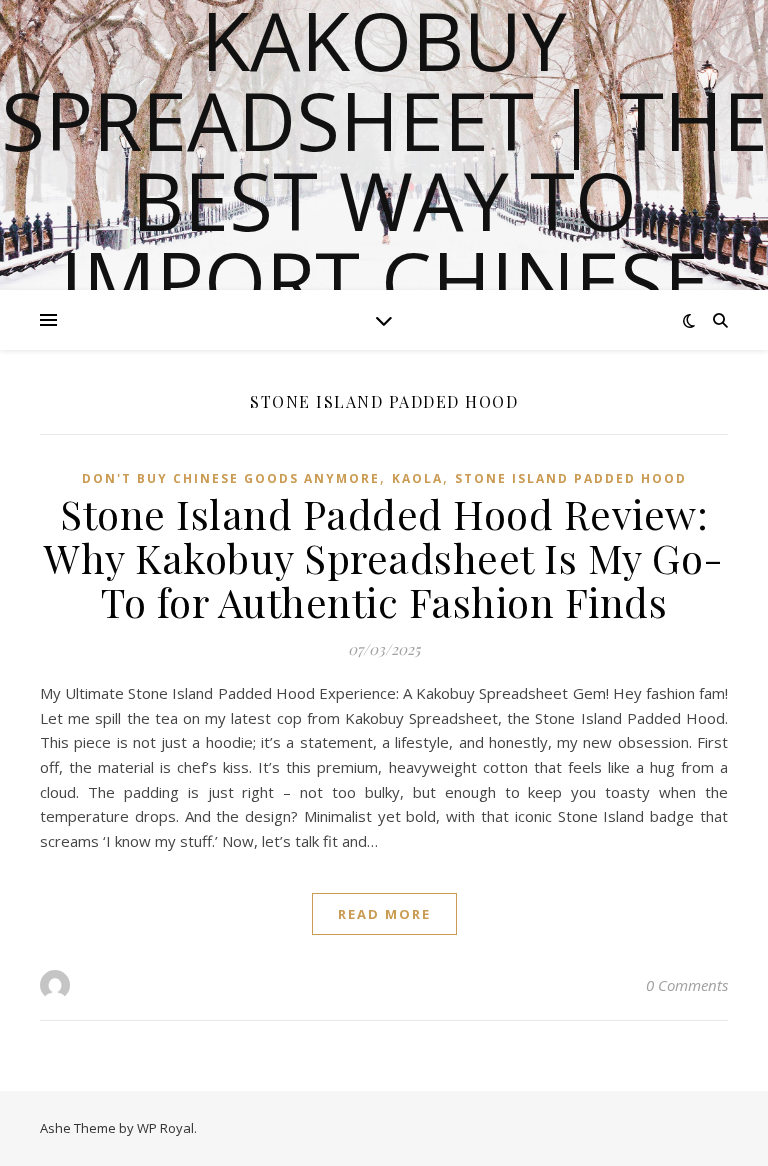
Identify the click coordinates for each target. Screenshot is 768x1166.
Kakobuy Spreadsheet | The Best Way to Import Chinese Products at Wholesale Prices (384, 240)
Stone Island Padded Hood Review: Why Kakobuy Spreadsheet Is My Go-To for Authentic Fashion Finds (384, 557)
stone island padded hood (571, 478)
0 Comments (687, 985)
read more (384, 914)
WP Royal (165, 1128)
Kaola (417, 478)
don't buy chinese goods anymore (231, 478)
